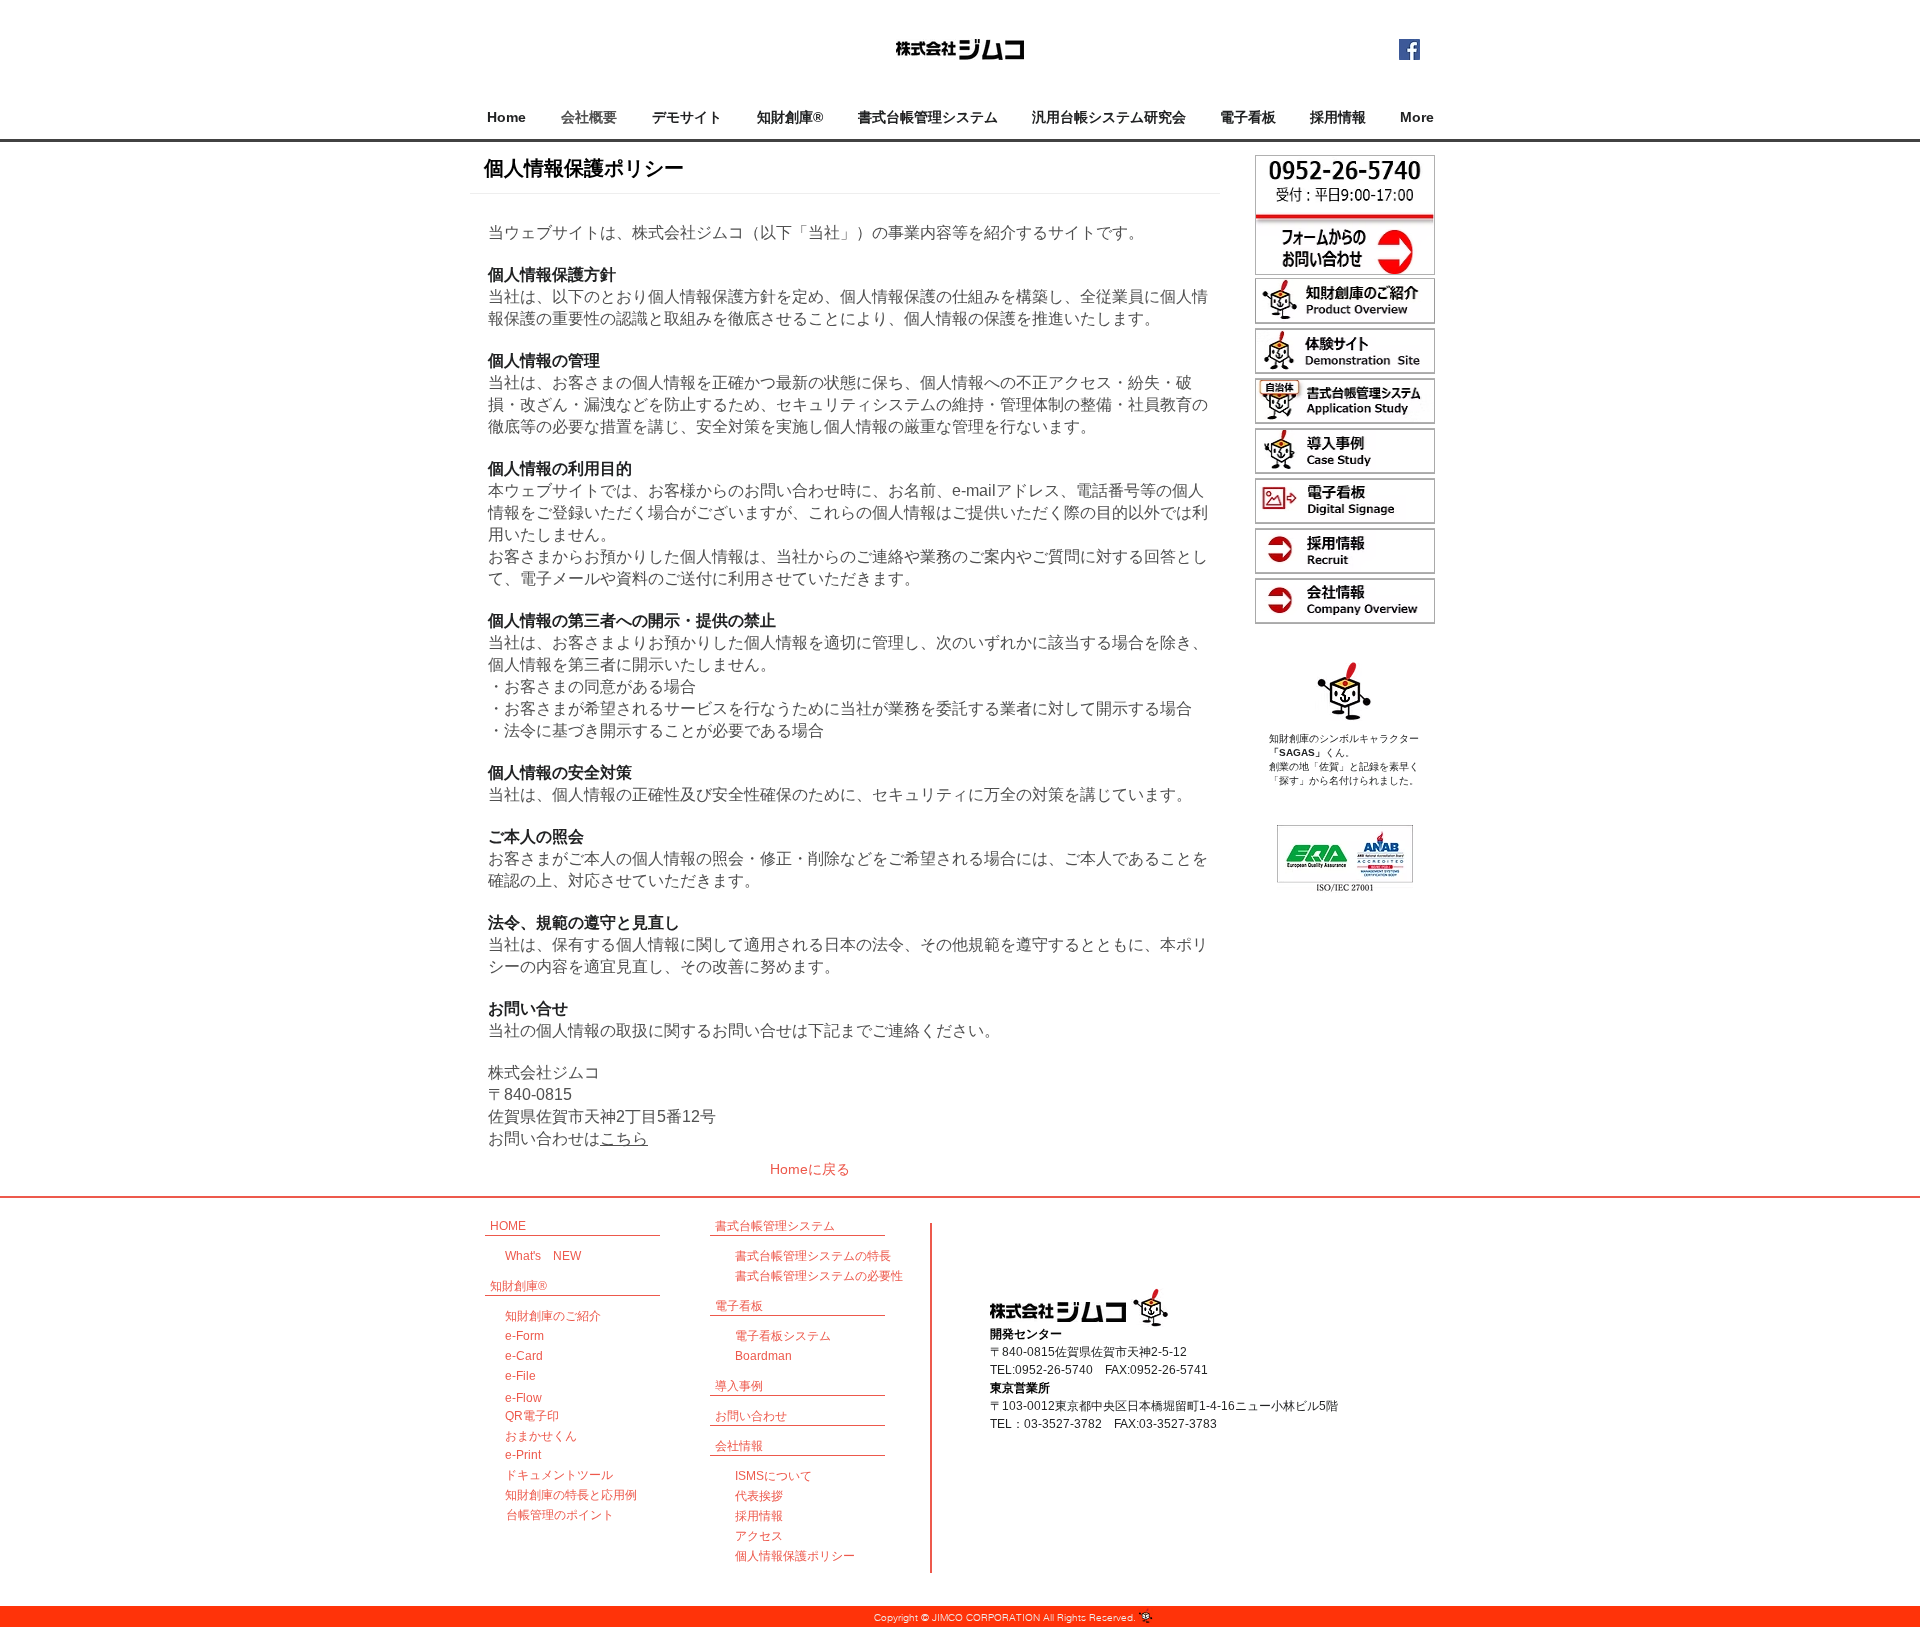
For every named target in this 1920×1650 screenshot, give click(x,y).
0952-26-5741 (1169, 1370)
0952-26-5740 (1054, 1370)
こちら (624, 1138)
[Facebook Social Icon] (1409, 49)
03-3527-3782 (1063, 1424)
